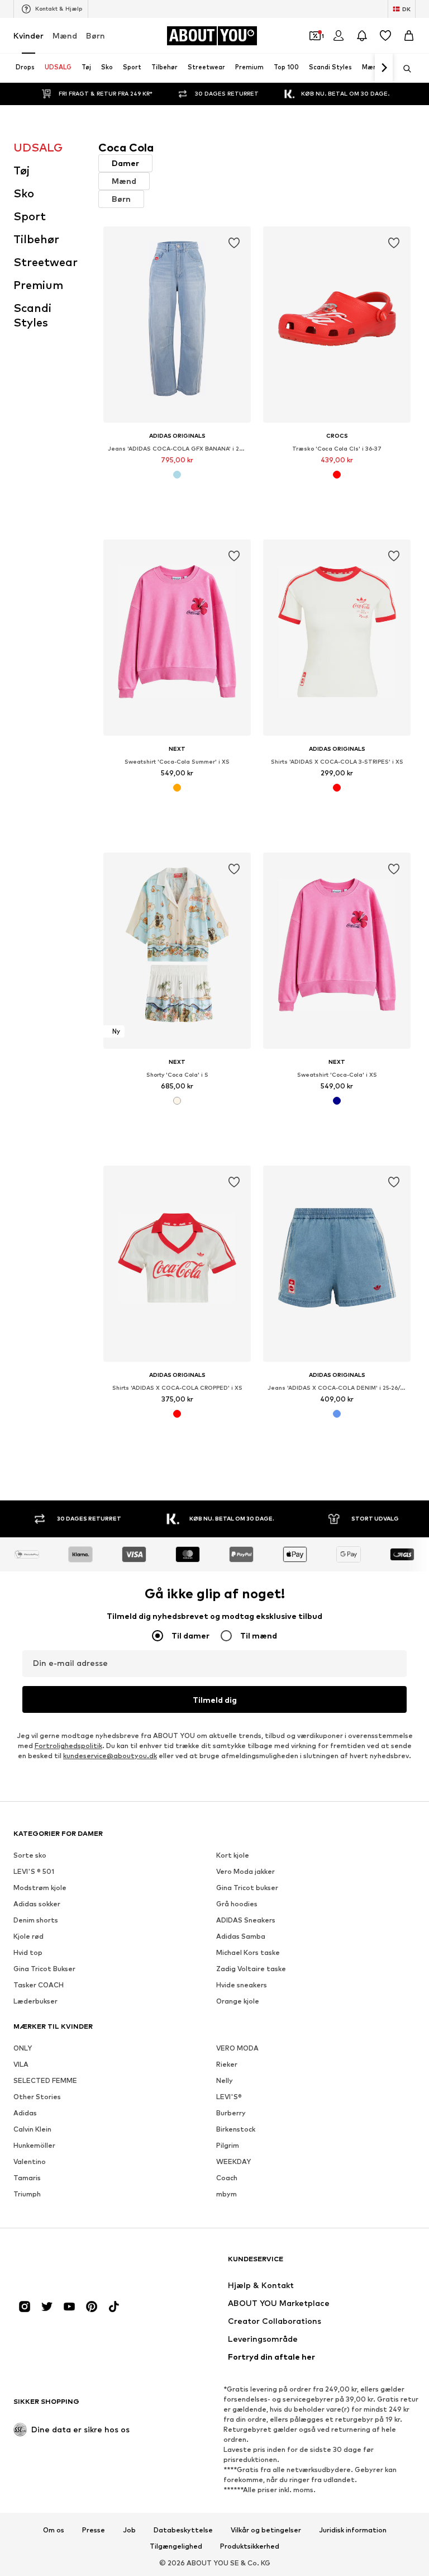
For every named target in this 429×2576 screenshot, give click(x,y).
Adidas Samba (241, 1936)
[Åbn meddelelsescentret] (362, 36)
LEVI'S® (229, 2097)
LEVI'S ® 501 (34, 1871)
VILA (21, 2064)
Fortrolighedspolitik (68, 1746)
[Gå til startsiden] (74, 2264)
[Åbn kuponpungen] (315, 36)
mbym (227, 2194)
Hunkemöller (34, 2145)
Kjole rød (28, 1936)
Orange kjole (238, 2001)
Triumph (27, 2194)
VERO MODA (237, 2048)
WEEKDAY (233, 2161)
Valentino (30, 2161)
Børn (96, 35)
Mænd (65, 35)
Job (129, 2530)
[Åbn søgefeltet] (403, 69)
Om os (54, 2530)
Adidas (25, 2113)
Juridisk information (353, 2530)
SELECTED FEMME (45, 2080)
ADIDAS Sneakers (246, 1920)
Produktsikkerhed (250, 2546)
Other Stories (37, 2097)
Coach (227, 2178)
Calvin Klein (32, 2129)
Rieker (227, 2064)
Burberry (231, 2113)
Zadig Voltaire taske (251, 1969)
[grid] (257, 847)
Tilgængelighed (176, 2546)
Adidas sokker (37, 1904)
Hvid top (28, 1952)
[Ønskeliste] (385, 36)
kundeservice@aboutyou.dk (110, 1756)
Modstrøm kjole (40, 1888)
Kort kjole (233, 1855)
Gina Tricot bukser (247, 1888)
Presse (94, 2530)
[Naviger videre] (384, 68)
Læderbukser (35, 2001)
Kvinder (28, 35)
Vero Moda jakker (246, 1871)
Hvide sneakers (242, 1985)
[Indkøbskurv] (409, 36)
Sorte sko (30, 1855)
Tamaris (27, 2178)
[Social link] (25, 2307)
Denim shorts (36, 1920)
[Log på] (339, 36)
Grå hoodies (237, 1904)
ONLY (23, 2048)
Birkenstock (236, 2129)
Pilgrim (228, 2145)
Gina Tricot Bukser (44, 1969)
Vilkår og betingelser (266, 2530)
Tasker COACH (39, 1985)
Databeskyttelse (183, 2530)
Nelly (225, 2080)
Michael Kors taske (248, 1952)
